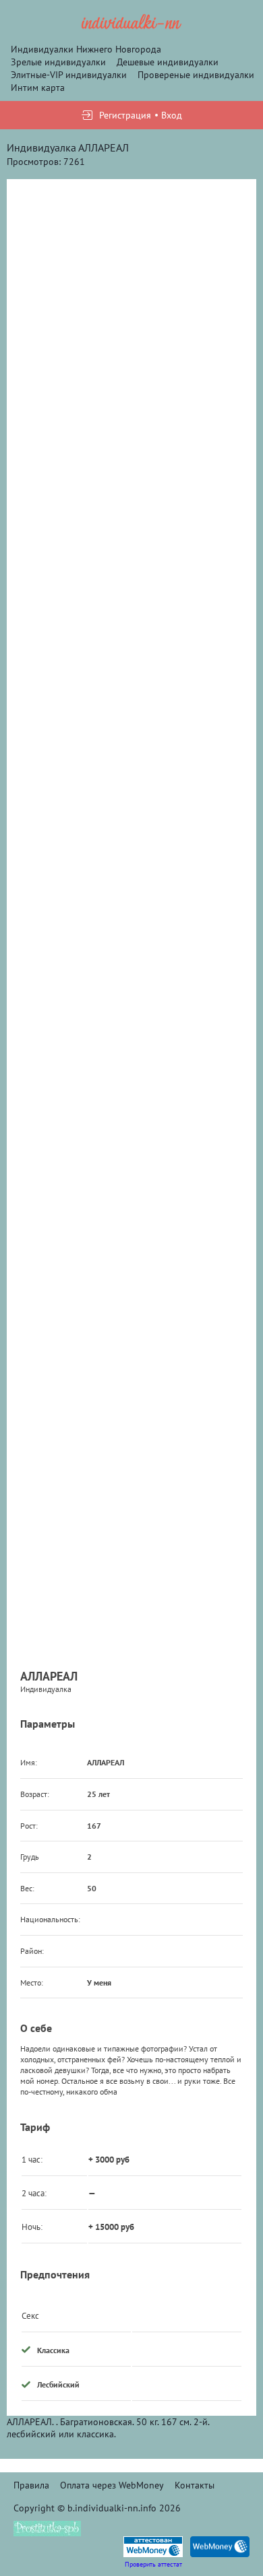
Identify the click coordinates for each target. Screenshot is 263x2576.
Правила (31, 2485)
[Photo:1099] (132, 1046)
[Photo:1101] (132, 1533)
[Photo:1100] (132, 1289)
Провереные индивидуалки (196, 75)
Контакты (195, 2485)
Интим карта (38, 88)
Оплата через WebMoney (112, 2485)
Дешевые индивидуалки (168, 62)
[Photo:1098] (132, 802)
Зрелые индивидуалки (58, 62)
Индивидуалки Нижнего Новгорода (86, 49)
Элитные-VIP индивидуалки (69, 75)
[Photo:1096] (132, 314)
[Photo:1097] (132, 558)
